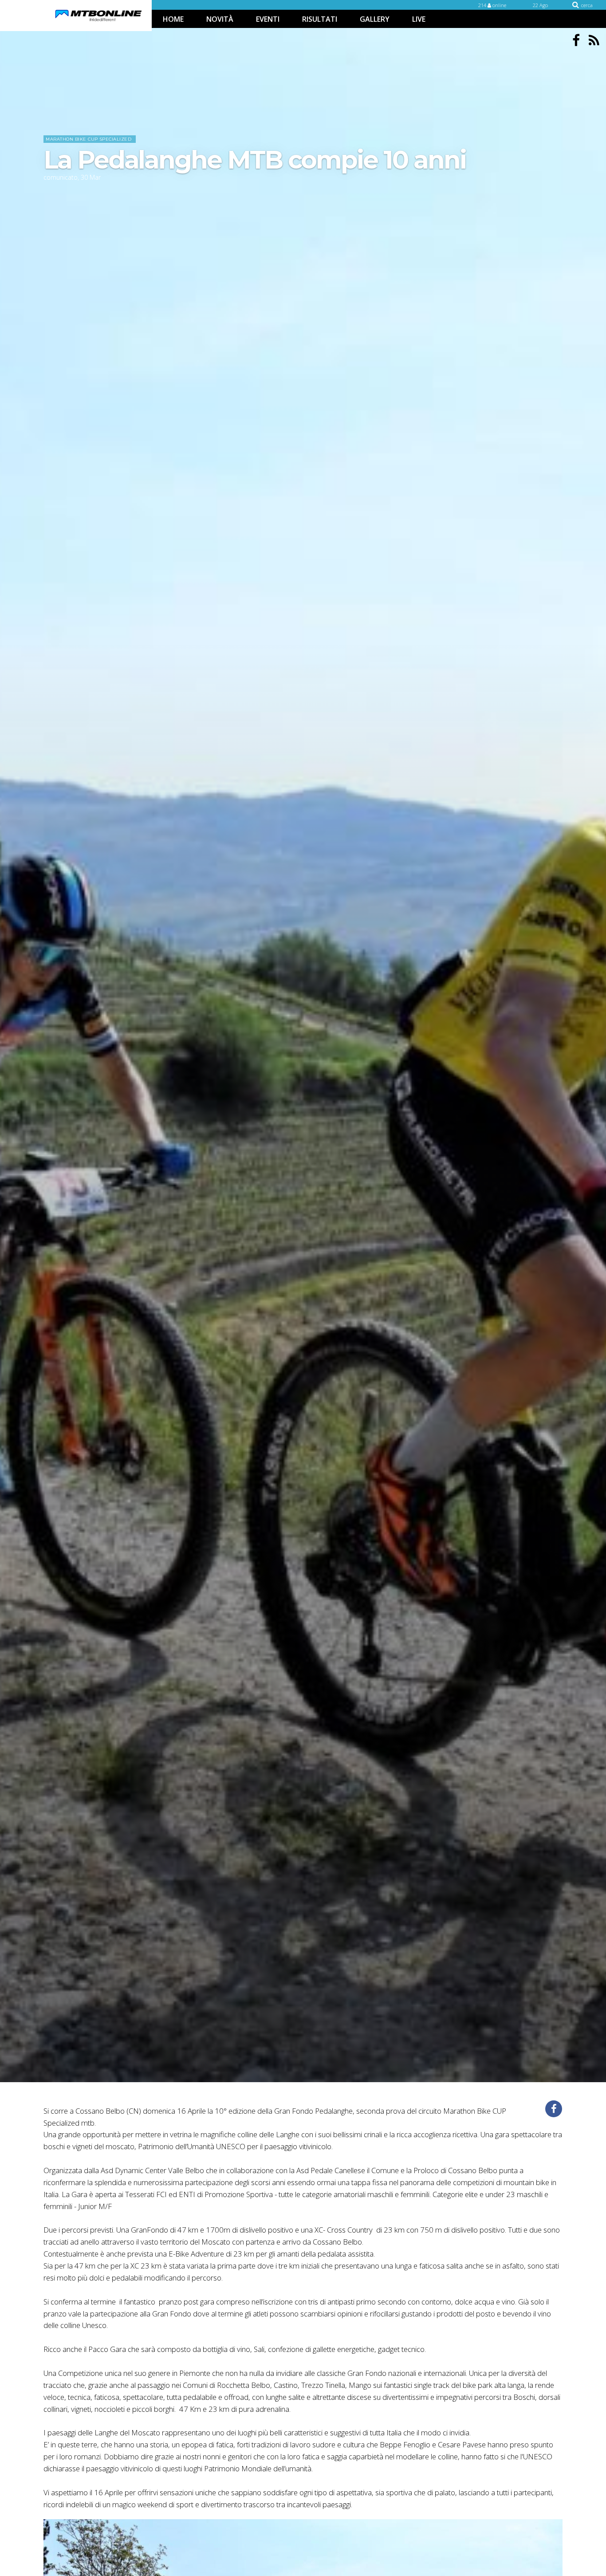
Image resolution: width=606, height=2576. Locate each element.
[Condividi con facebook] (554, 2109)
